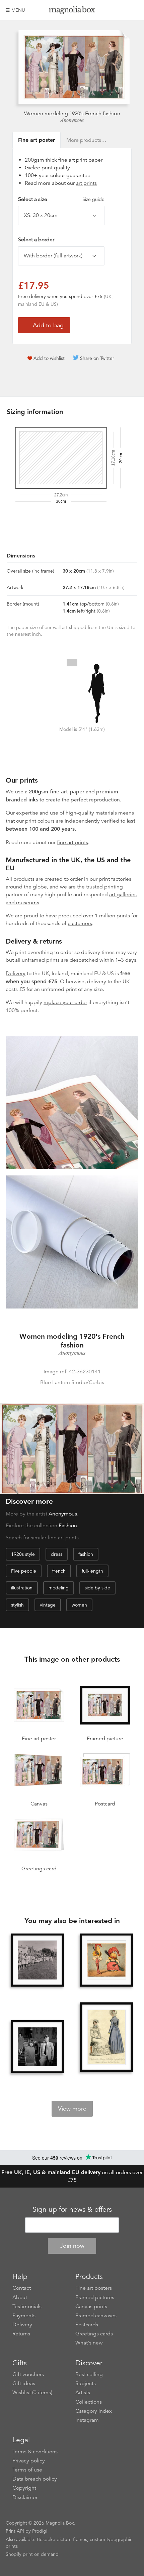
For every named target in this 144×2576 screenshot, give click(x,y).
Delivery (16, 973)
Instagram (87, 2420)
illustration (22, 1588)
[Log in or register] (122, 10)
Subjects (86, 2383)
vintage (48, 1605)
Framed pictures (95, 2297)
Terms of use (27, 2470)
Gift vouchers (28, 2374)
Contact (22, 2288)
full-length (92, 1571)
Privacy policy (29, 2461)
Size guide (93, 199)
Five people (24, 1571)
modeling (59, 1588)
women (79, 1605)
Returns (21, 2334)
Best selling (89, 2374)
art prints (86, 183)
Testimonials (27, 2307)
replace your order (65, 1002)
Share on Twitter (97, 358)
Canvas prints (91, 2307)
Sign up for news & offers (72, 2209)
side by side (97, 1588)
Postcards (87, 2325)
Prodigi (40, 2531)
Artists (83, 2393)
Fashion (68, 1526)
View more (72, 2109)
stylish (17, 1605)
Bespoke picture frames (62, 2539)
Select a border (36, 240)
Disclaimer (25, 2497)
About (20, 2297)
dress (57, 1554)
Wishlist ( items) (32, 2393)
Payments (24, 2316)
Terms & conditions (35, 2452)
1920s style (23, 1554)
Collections (89, 2402)
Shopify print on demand (32, 2554)
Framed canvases (96, 2316)
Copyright (24, 2488)
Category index (94, 2411)
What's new (89, 2343)
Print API (15, 2531)
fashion (86, 1554)
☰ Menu (15, 10)
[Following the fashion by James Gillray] (106, 1960)
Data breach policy (35, 2479)
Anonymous (72, 120)
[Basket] (133, 10)
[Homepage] (72, 11)
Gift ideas (24, 2383)
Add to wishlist (49, 358)
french (59, 1571)
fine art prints (73, 842)
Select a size (61, 199)
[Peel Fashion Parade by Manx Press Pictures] (38, 1960)
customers (80, 923)
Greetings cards (94, 2334)
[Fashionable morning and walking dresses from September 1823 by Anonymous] (106, 2038)
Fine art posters (94, 2288)
